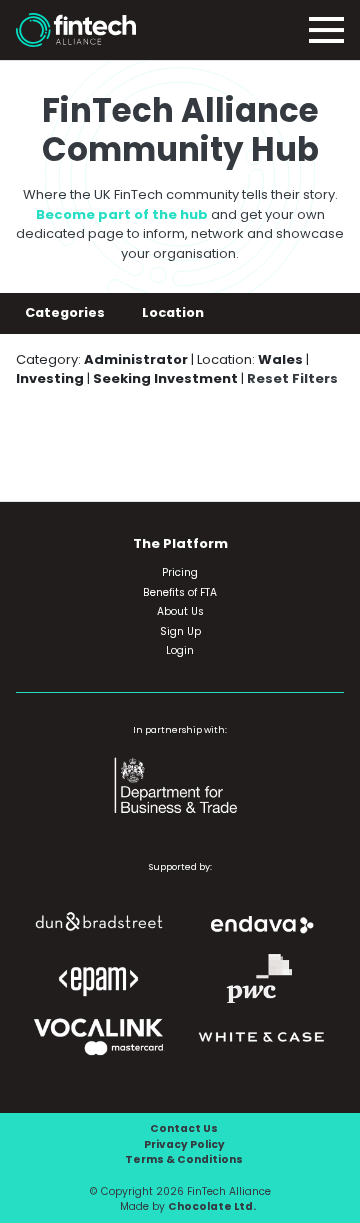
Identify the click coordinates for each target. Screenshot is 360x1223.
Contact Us (184, 1128)
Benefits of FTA (180, 592)
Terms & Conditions (184, 1159)
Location (174, 312)
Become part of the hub (122, 214)
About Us (180, 611)
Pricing (180, 572)
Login (180, 650)
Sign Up (180, 631)
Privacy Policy (184, 1144)
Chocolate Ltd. (212, 1206)
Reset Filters (292, 378)
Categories (66, 312)
